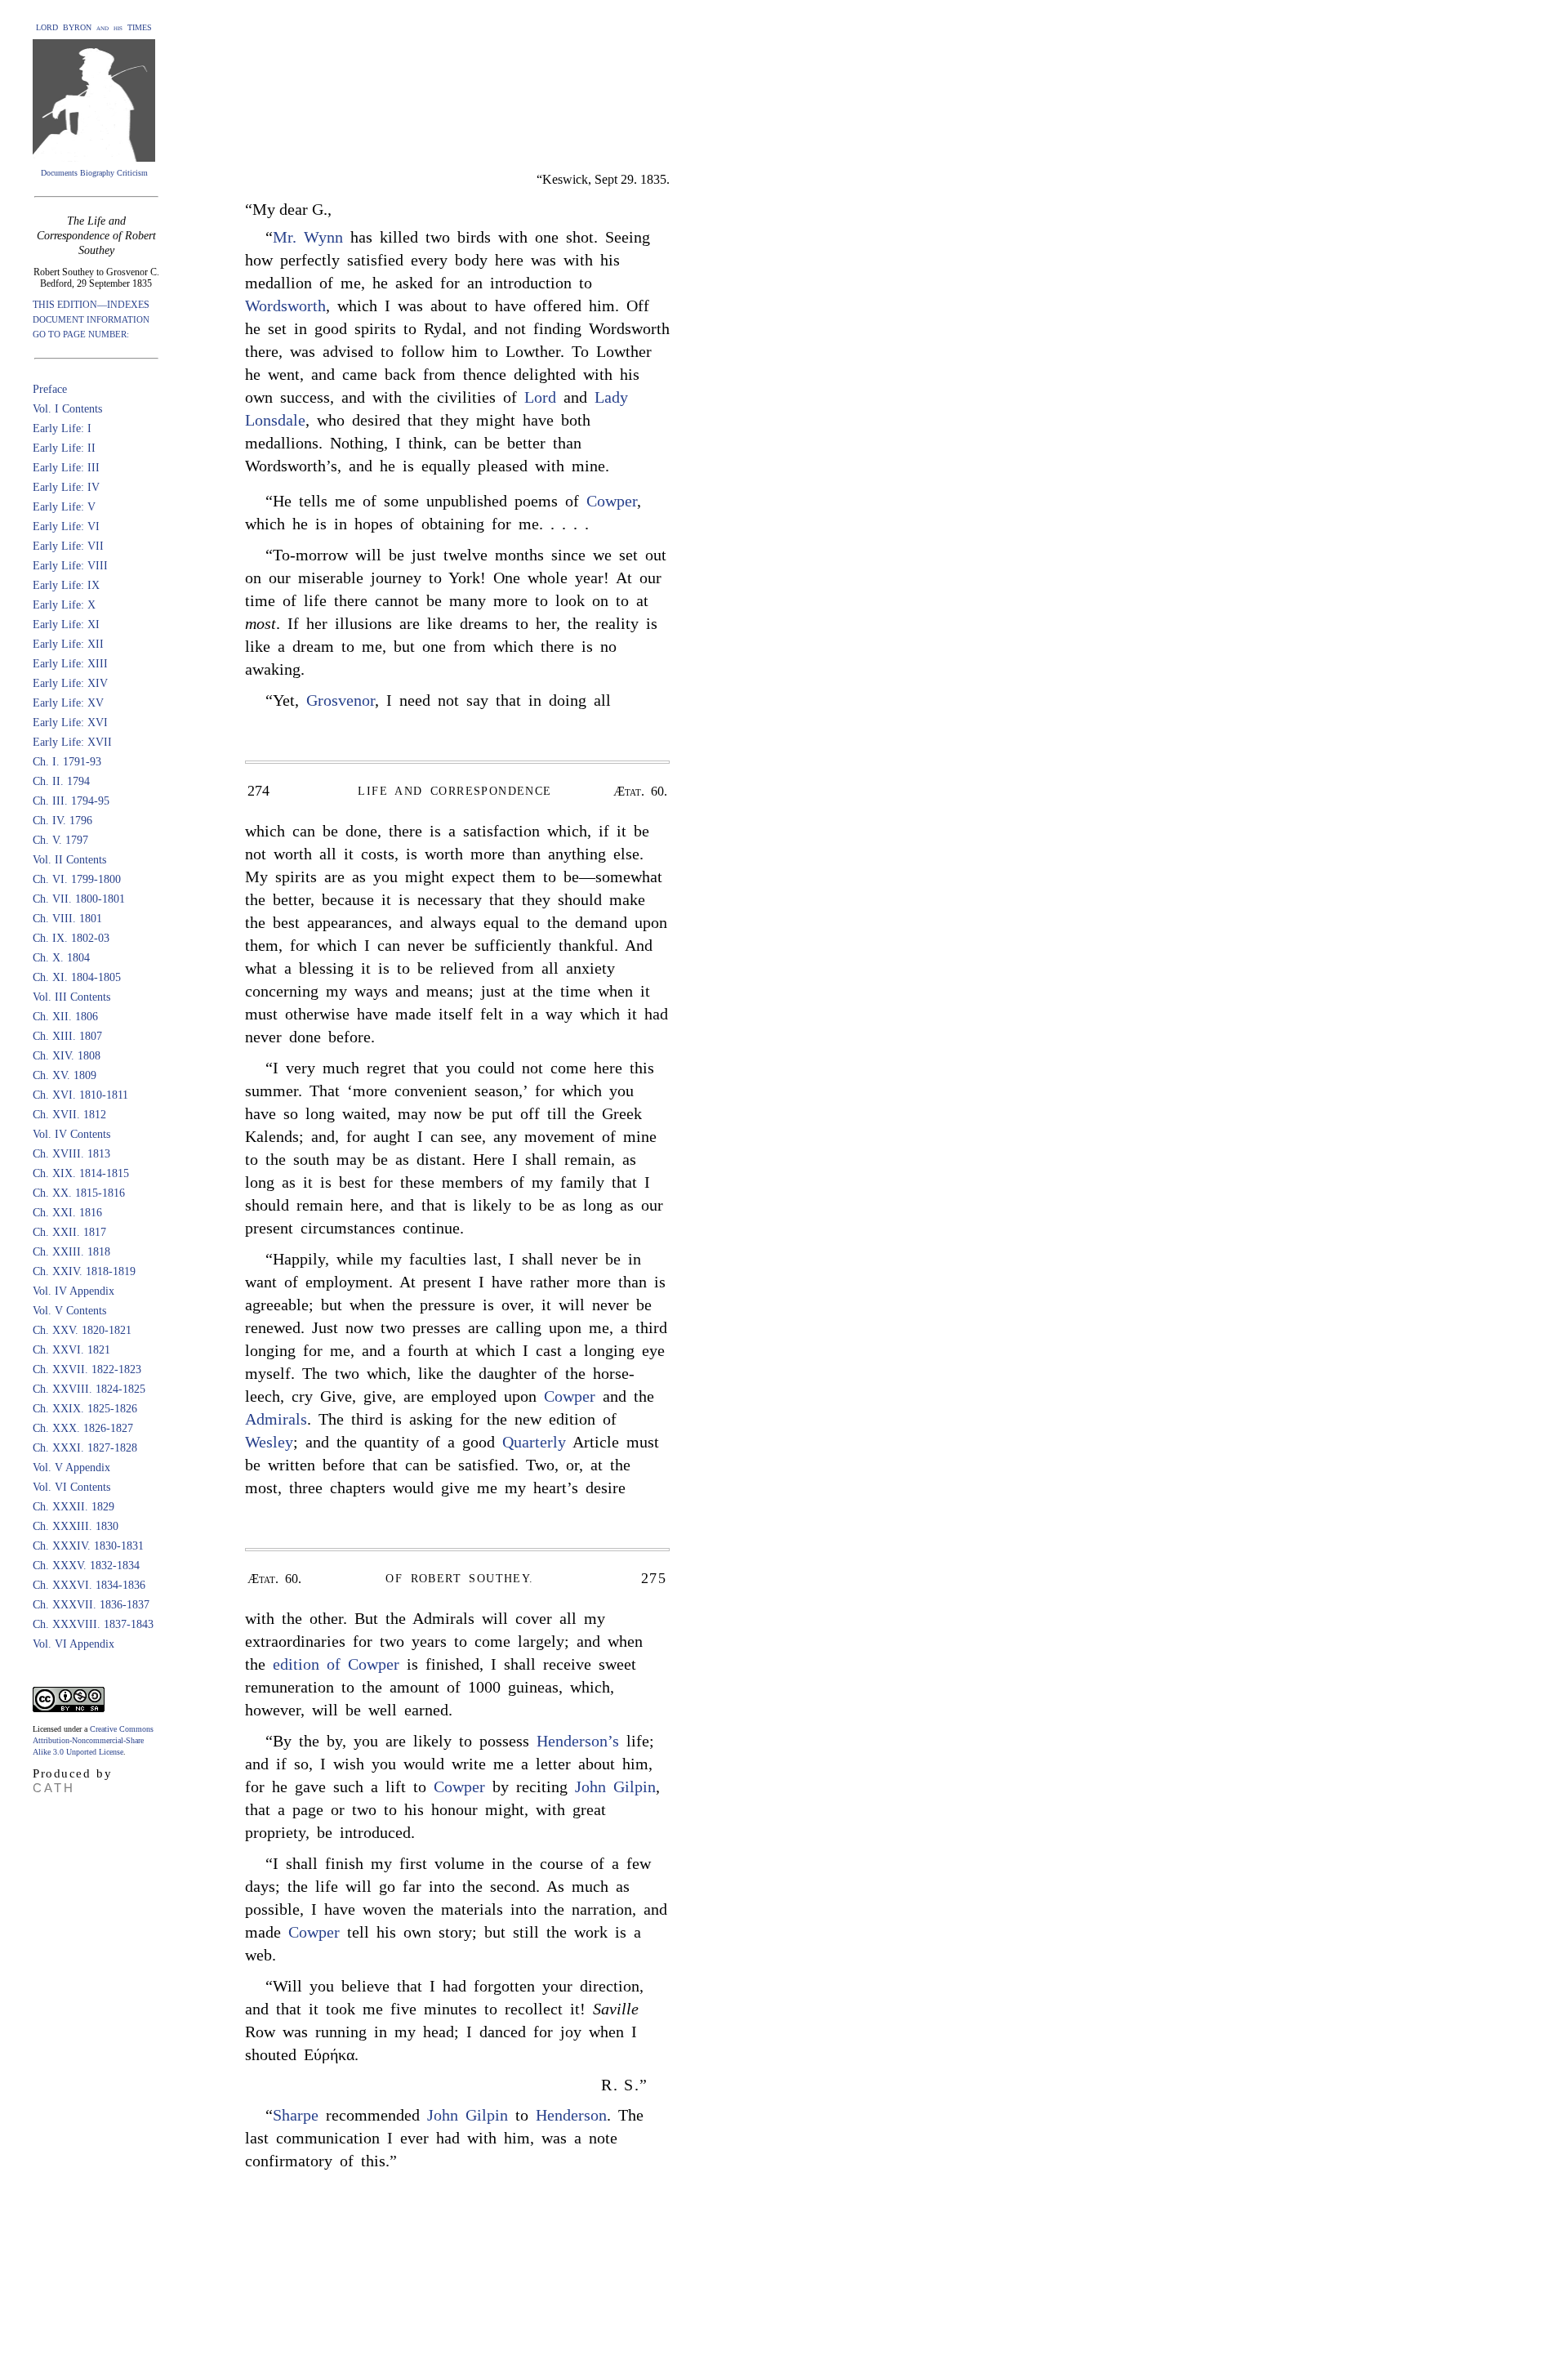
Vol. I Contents (67, 409)
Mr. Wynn (308, 237)
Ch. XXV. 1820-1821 (82, 1330)
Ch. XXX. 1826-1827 (83, 1428)
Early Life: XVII (72, 742)
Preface (50, 389)
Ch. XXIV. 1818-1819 (84, 1271)
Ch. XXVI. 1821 (71, 1350)
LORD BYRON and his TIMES (94, 27)
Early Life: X (64, 605)
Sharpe (296, 2115)
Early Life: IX (66, 585)
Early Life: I (62, 428)
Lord (540, 397)
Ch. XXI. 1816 (67, 1213)
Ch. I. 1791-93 (67, 762)
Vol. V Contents (69, 1311)
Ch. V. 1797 (60, 840)
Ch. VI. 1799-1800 (77, 879)
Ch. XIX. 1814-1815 (81, 1173)
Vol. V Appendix (71, 1468)
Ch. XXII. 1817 (69, 1232)
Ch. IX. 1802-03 (71, 938)
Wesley (269, 1442)
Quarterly (534, 1442)
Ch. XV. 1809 (65, 1075)
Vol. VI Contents (71, 1487)
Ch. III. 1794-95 (71, 801)
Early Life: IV (66, 487)
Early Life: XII (68, 644)
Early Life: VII (68, 546)
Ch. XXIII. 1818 (71, 1252)
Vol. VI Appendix (73, 1644)
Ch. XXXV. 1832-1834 (86, 1566)
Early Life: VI (66, 526)
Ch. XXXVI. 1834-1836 (89, 1585)
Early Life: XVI (70, 723)
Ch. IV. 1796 (62, 821)
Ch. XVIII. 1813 (71, 1154)
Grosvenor (341, 700)
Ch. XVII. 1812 (69, 1115)
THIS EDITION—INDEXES (91, 305)
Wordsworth (285, 306)
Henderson (571, 2115)
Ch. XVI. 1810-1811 (80, 1095)
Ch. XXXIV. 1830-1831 (88, 1546)
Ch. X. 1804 (61, 958)
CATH (54, 1788)
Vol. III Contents (71, 997)
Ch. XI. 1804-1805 (77, 977)
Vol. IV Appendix (73, 1291)
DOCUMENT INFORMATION (91, 319)
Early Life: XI (66, 624)
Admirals (276, 1419)
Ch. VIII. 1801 (67, 919)
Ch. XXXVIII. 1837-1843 (93, 1624)
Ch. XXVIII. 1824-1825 (89, 1389)
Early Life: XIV (70, 683)
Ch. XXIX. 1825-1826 (85, 1409)
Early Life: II (64, 448)
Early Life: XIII (70, 664)
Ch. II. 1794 (61, 781)
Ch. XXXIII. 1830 (76, 1526)
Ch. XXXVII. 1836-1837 (91, 1605)
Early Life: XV (68, 703)
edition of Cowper (336, 1664)
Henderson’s (578, 1741)
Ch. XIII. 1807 (67, 1036)
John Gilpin (615, 1786)
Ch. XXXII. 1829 (73, 1507)
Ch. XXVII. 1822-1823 (87, 1369)
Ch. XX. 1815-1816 (79, 1193)
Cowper (612, 501)
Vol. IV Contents (71, 1134)
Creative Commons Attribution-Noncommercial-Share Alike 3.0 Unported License (93, 1740)
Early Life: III (66, 468)
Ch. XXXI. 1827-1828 (85, 1448)
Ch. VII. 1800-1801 (79, 899)
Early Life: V (64, 507)
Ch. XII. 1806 (65, 1017)
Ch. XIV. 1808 (67, 1056)
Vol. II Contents (69, 860)
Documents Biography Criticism (94, 173)
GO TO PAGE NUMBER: (81, 334)
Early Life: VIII (70, 566)
